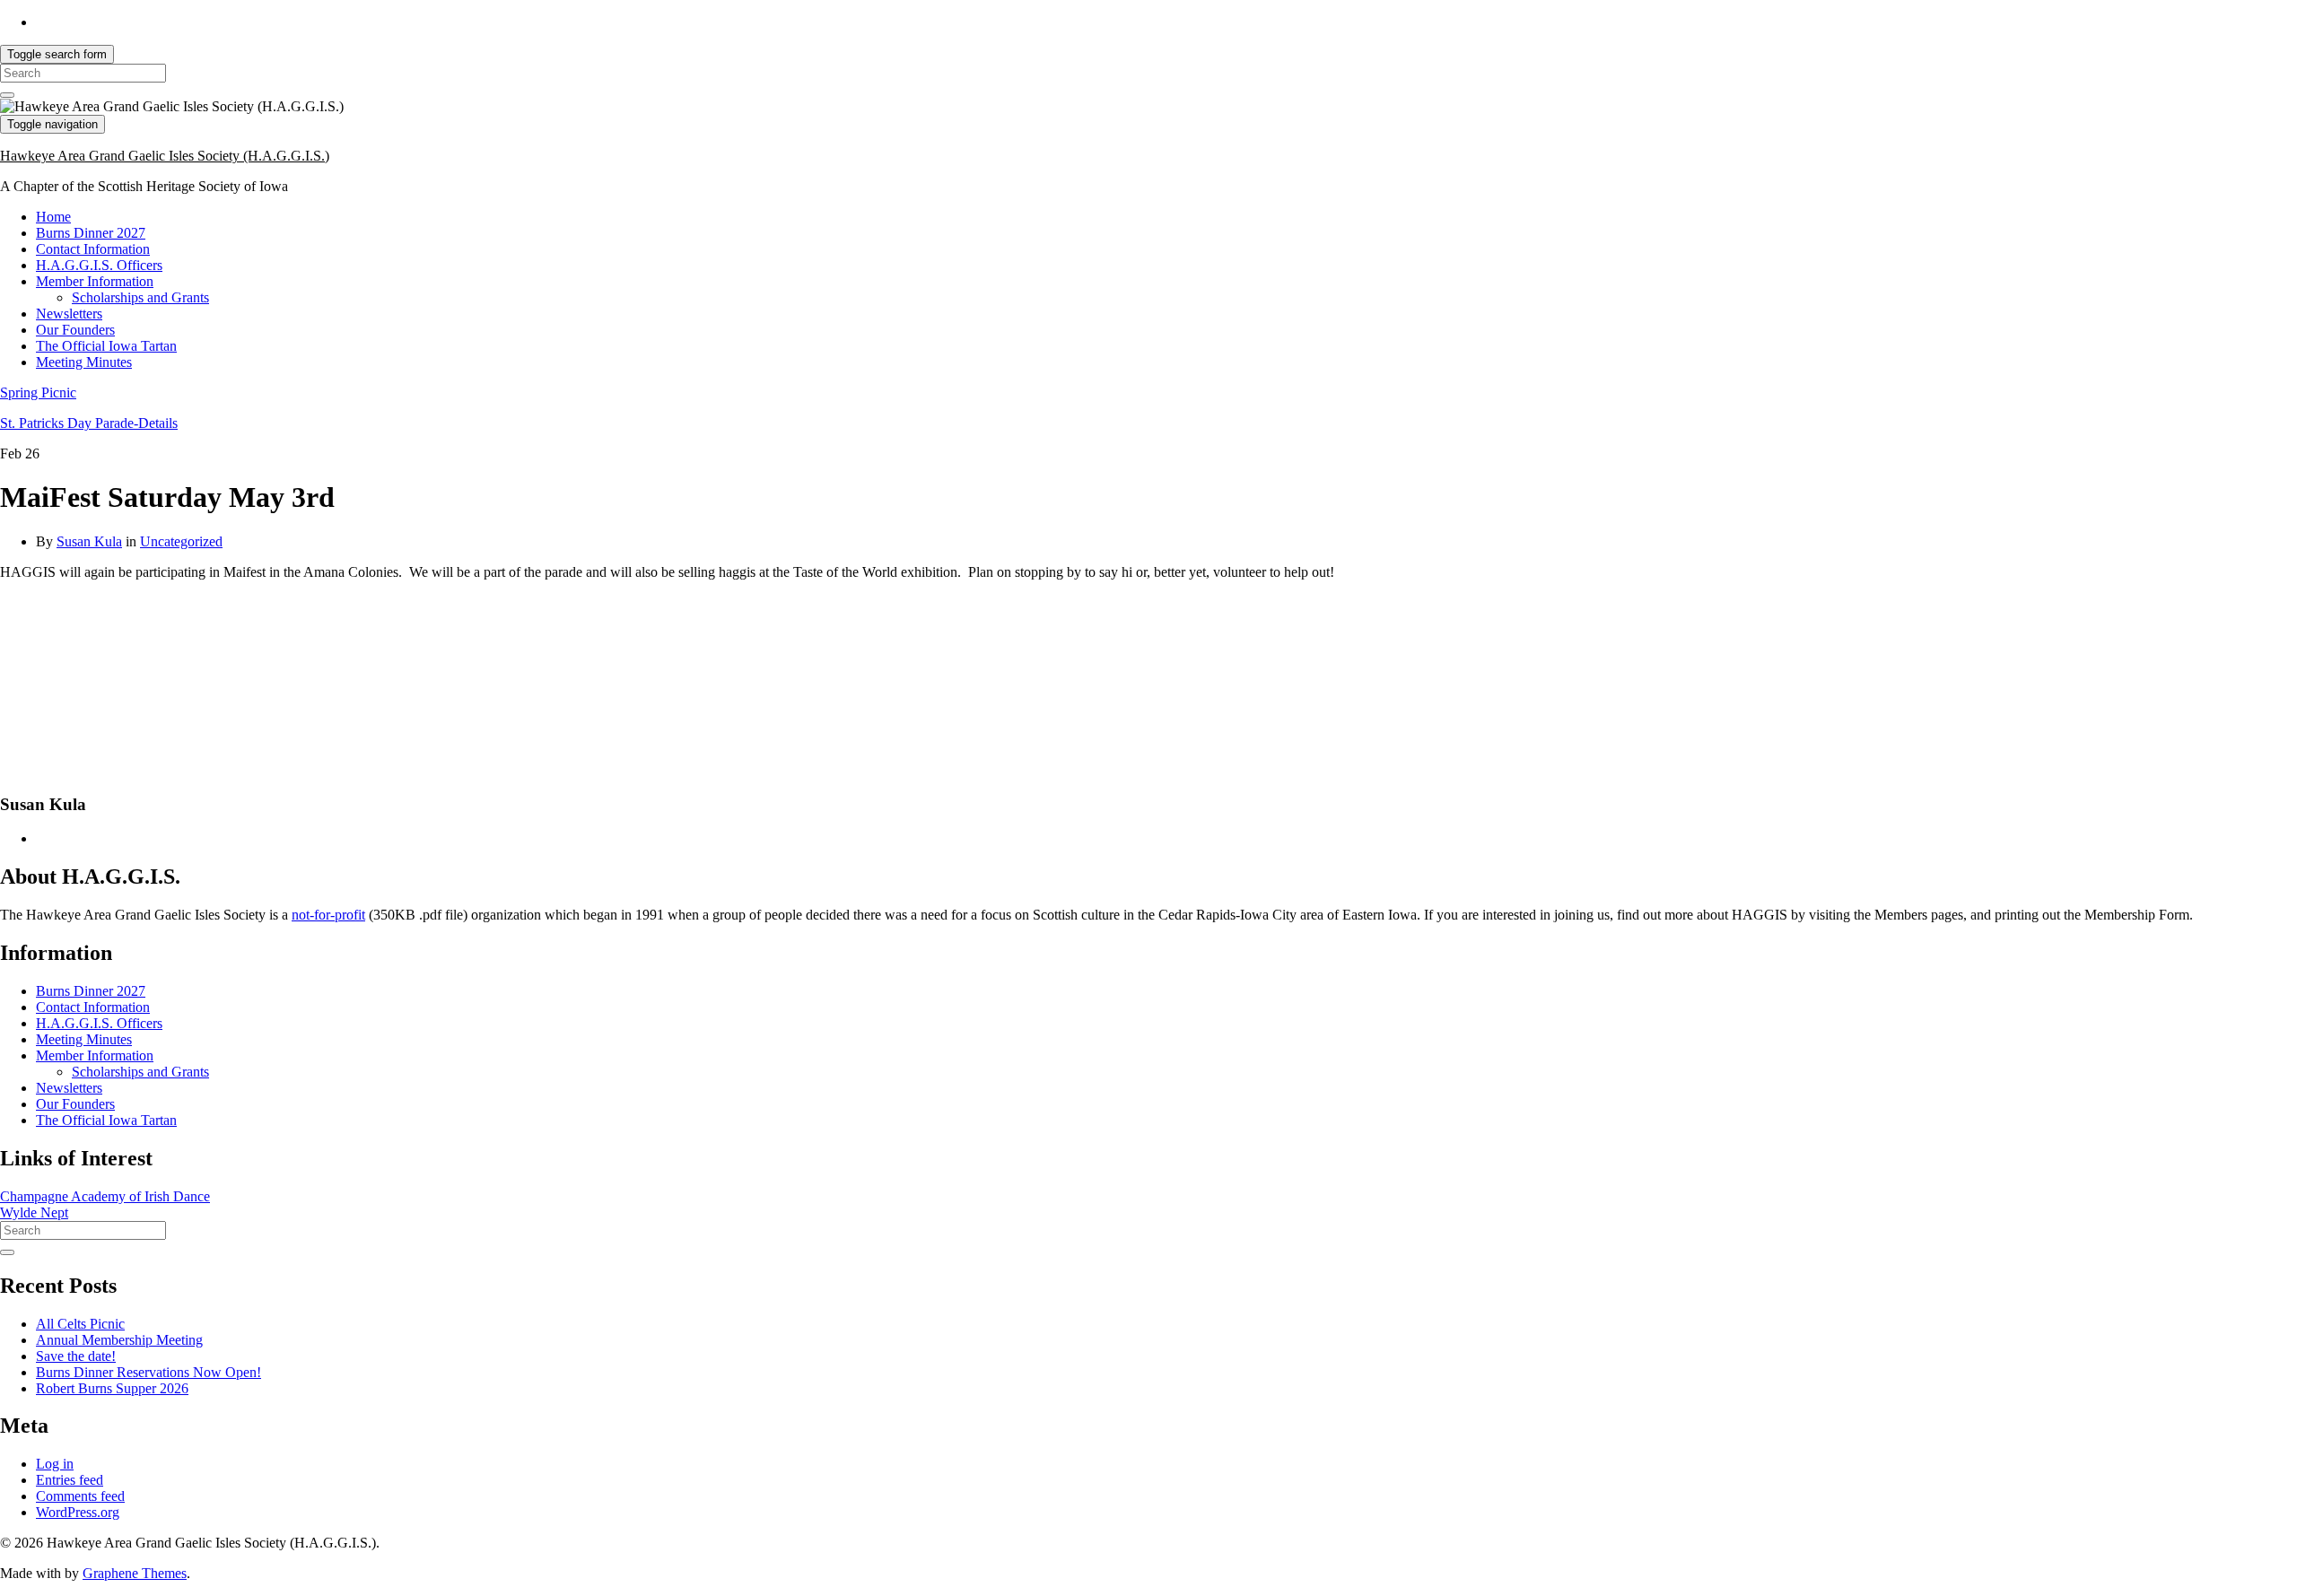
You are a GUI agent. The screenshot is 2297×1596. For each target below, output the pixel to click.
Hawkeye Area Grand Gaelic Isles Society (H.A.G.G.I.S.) (165, 156)
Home (53, 217)
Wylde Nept (34, 1212)
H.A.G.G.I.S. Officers (99, 265)
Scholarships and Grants (140, 297)
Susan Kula (89, 541)
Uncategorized (181, 541)
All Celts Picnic (80, 1324)
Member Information (95, 281)
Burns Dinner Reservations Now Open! (148, 1372)
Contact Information (93, 249)
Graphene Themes (135, 1573)
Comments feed (80, 1496)
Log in (55, 1464)
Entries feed (70, 1480)
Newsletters (69, 314)
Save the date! (76, 1356)
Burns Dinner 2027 (91, 233)
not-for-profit (328, 915)
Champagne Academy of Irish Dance (105, 1196)
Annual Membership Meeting (119, 1340)
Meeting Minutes (84, 362)
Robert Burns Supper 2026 (112, 1388)
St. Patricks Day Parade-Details (89, 423)
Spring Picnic (38, 392)
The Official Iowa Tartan (106, 346)
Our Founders (75, 330)
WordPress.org (78, 1512)
